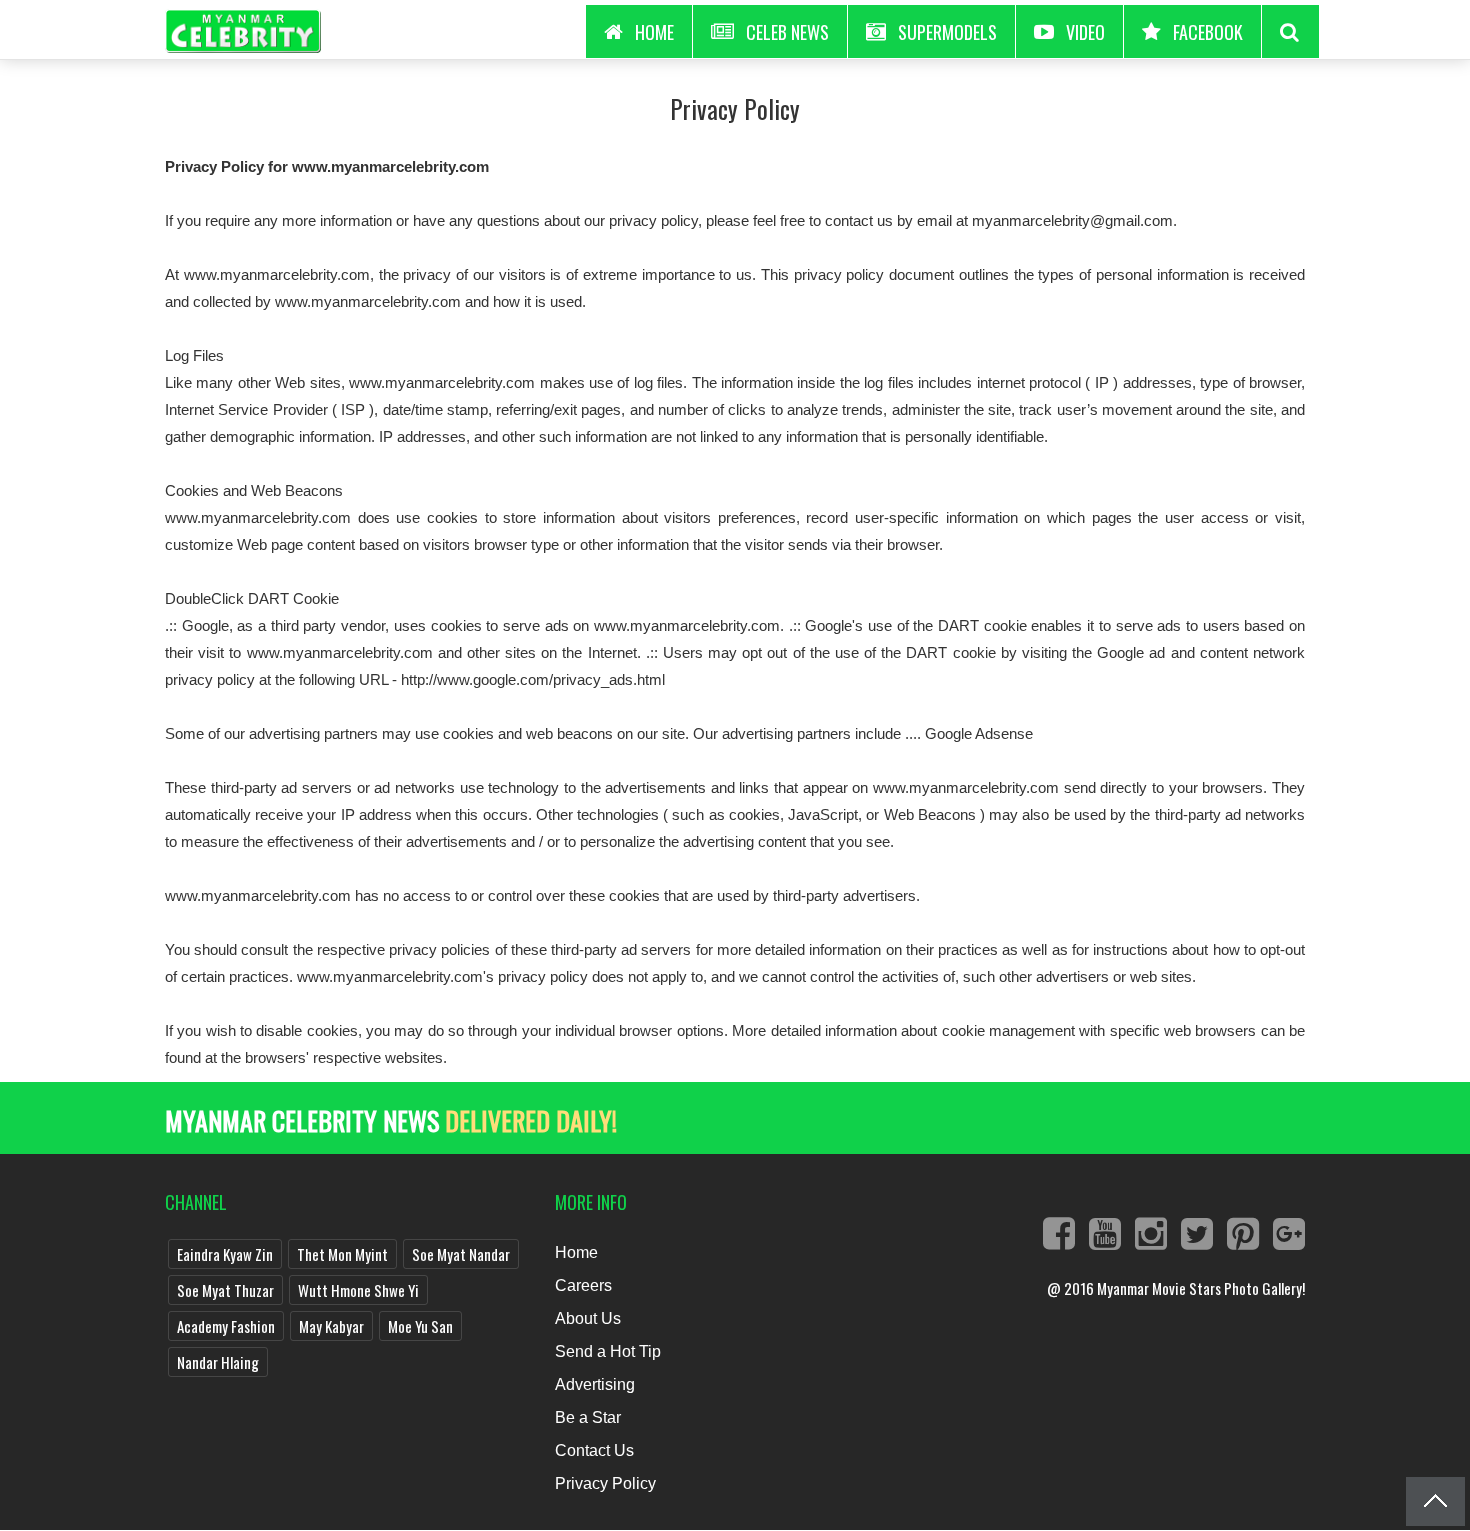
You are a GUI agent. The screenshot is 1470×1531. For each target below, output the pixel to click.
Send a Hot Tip (608, 1351)
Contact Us (594, 1450)
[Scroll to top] (1435, 1501)
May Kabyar (331, 1326)
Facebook (1208, 32)
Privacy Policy (735, 108)
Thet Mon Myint (342, 1254)
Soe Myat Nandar (461, 1254)
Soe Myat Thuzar (225, 1290)
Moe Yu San (420, 1326)
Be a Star (588, 1417)
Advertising (595, 1384)
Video (1085, 32)
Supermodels (947, 32)
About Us (588, 1318)
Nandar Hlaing (218, 1362)
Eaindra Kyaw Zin (225, 1254)
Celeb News (787, 32)
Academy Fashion (226, 1326)
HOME (654, 32)
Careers (583, 1285)
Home (576, 1252)
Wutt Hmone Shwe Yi (358, 1290)
